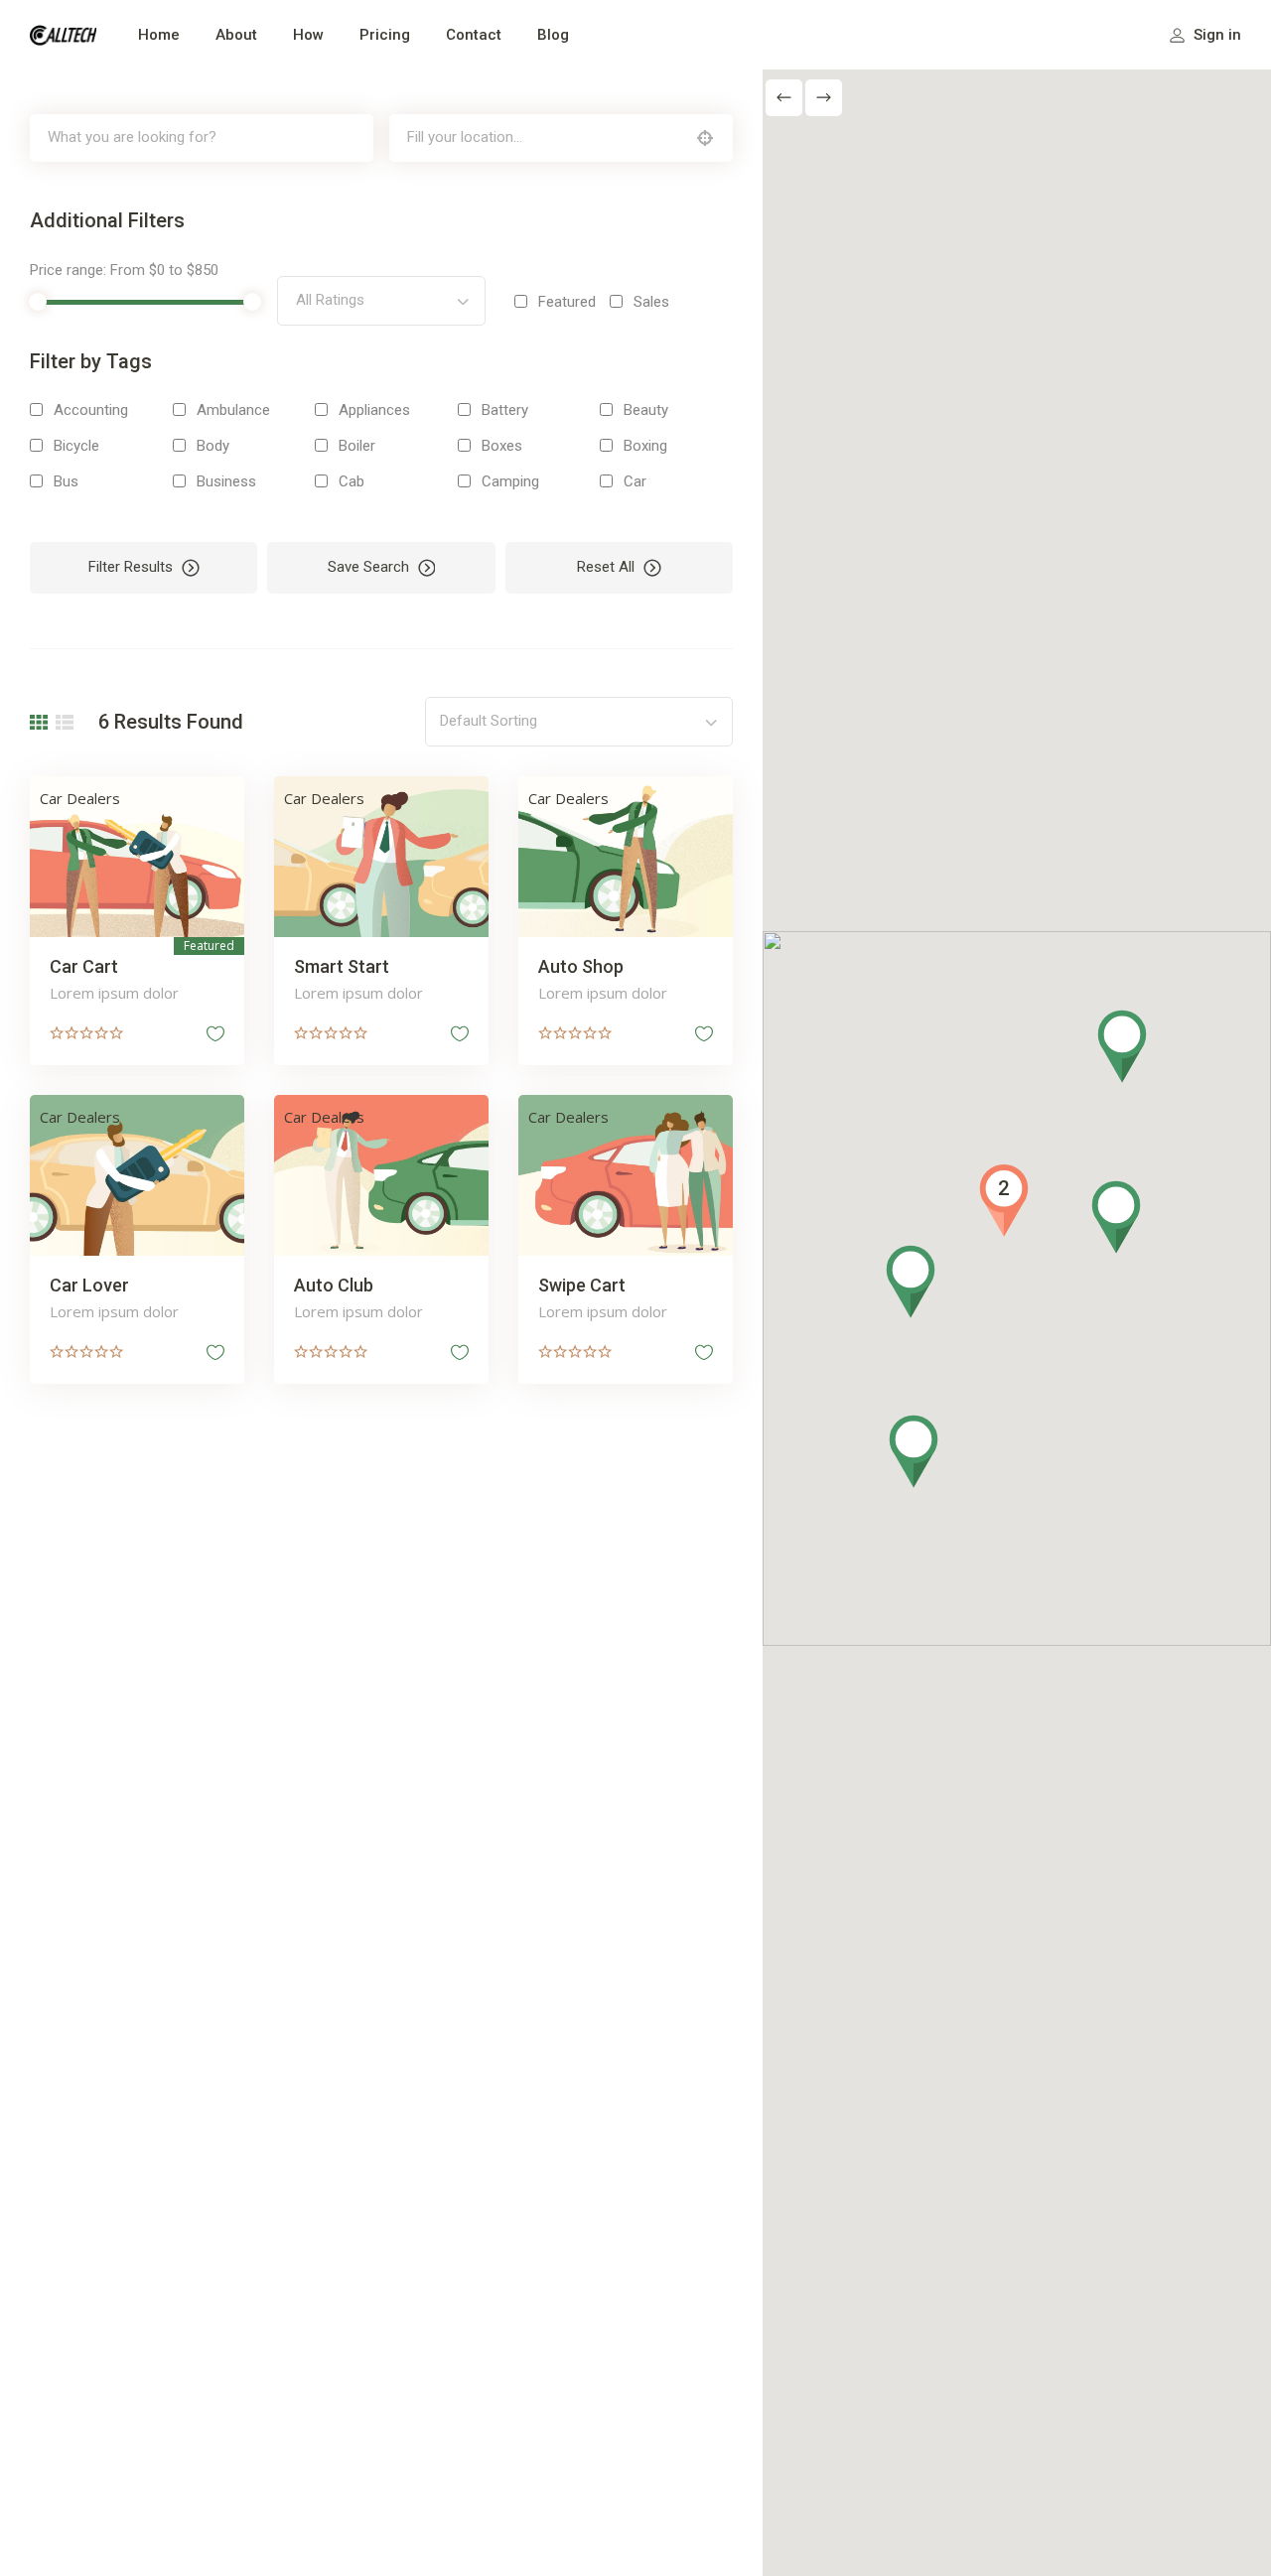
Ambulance (233, 410)
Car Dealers (80, 798)
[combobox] (381, 301)
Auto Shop (581, 966)
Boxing (645, 446)
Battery (505, 410)
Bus (66, 481)
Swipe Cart (582, 1285)
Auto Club (334, 1285)
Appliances (374, 410)
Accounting (91, 410)
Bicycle (76, 446)
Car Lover (89, 1285)
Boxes (502, 446)
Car (635, 481)
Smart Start (342, 966)
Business (226, 481)
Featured (567, 302)
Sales (651, 302)
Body (213, 446)
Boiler (357, 446)
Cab (352, 481)
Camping (510, 481)
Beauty (646, 410)
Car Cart (84, 966)
